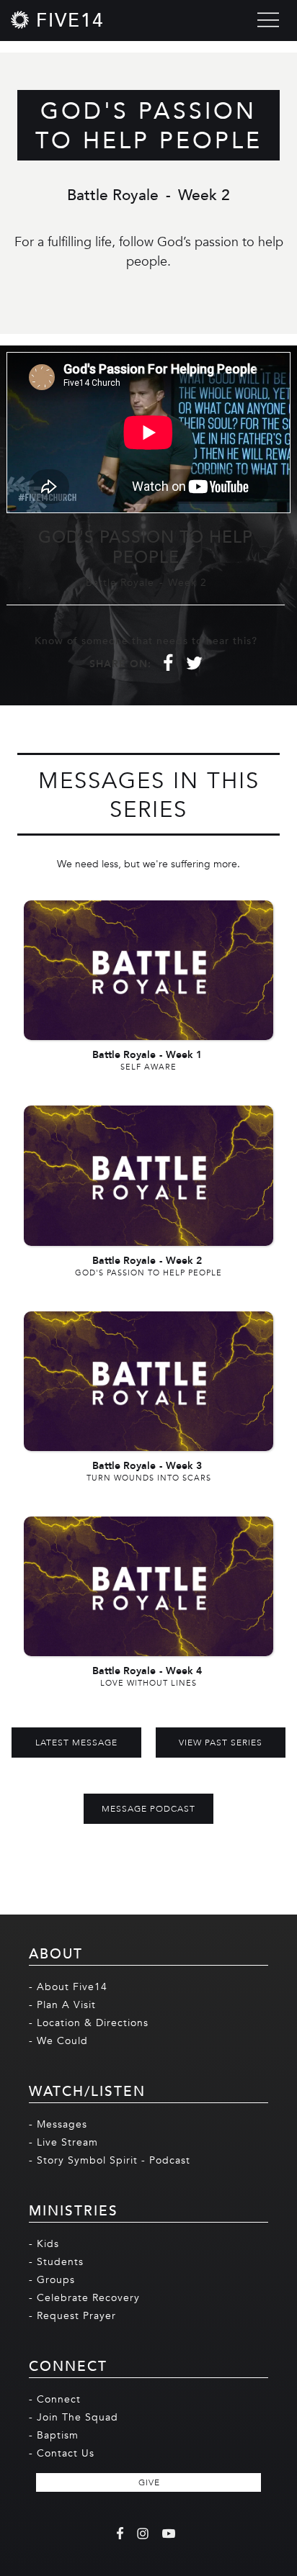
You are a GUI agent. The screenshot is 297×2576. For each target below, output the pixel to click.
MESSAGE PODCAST (148, 1809)
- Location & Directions (89, 2023)
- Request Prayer (72, 2316)
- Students (56, 2262)
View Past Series (221, 1743)
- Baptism (54, 2435)
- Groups (52, 2280)
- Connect (55, 2399)
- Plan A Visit (62, 2005)
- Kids (44, 2244)
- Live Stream (63, 2142)
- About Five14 (68, 1987)
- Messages (58, 2124)
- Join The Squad (74, 2417)
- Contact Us (62, 2453)
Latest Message (76, 1743)
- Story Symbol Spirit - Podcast (110, 2160)
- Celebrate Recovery (84, 2298)
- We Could (58, 2041)
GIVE (149, 2482)
